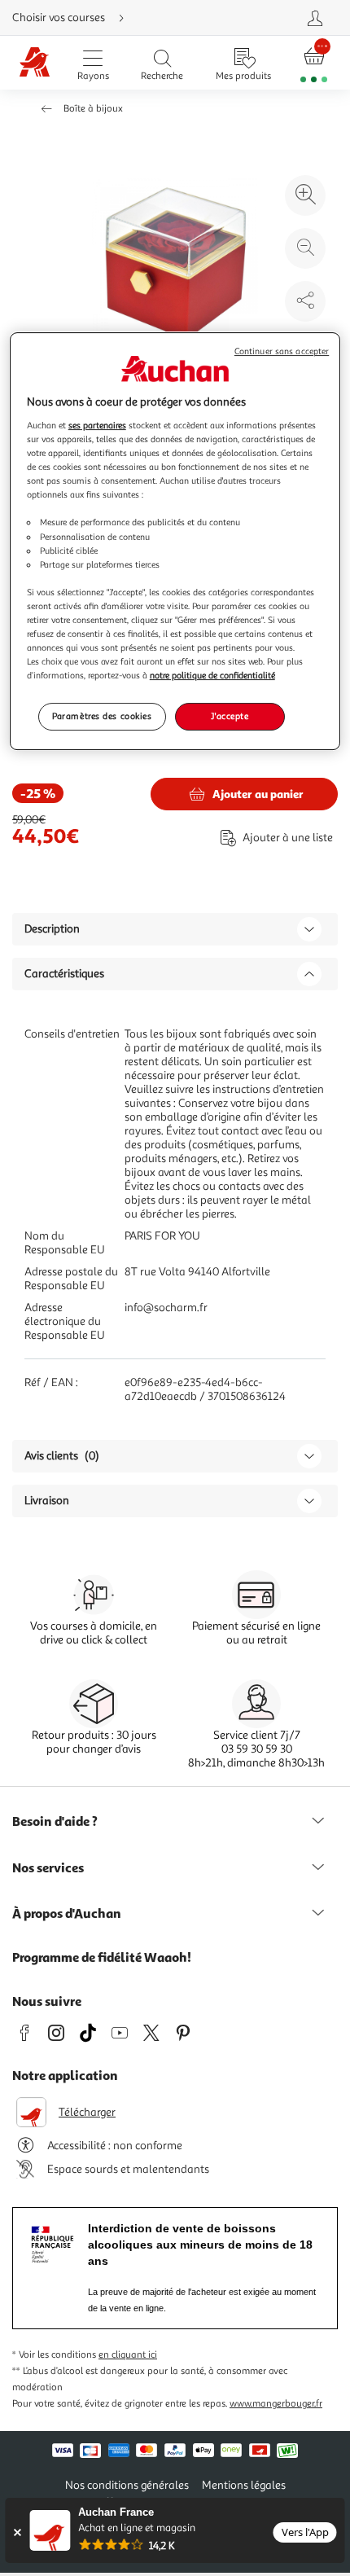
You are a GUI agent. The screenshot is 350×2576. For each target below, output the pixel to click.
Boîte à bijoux (93, 109)
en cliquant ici (128, 2355)
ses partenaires (97, 425)
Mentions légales (244, 2485)
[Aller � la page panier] (314, 63)
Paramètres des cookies (102, 716)
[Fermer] (17, 2532)
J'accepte (230, 716)
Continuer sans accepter (282, 352)
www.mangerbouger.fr (276, 2404)
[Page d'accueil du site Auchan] (35, 63)
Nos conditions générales (127, 2485)
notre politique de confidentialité (212, 675)
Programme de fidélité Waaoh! (102, 1957)
